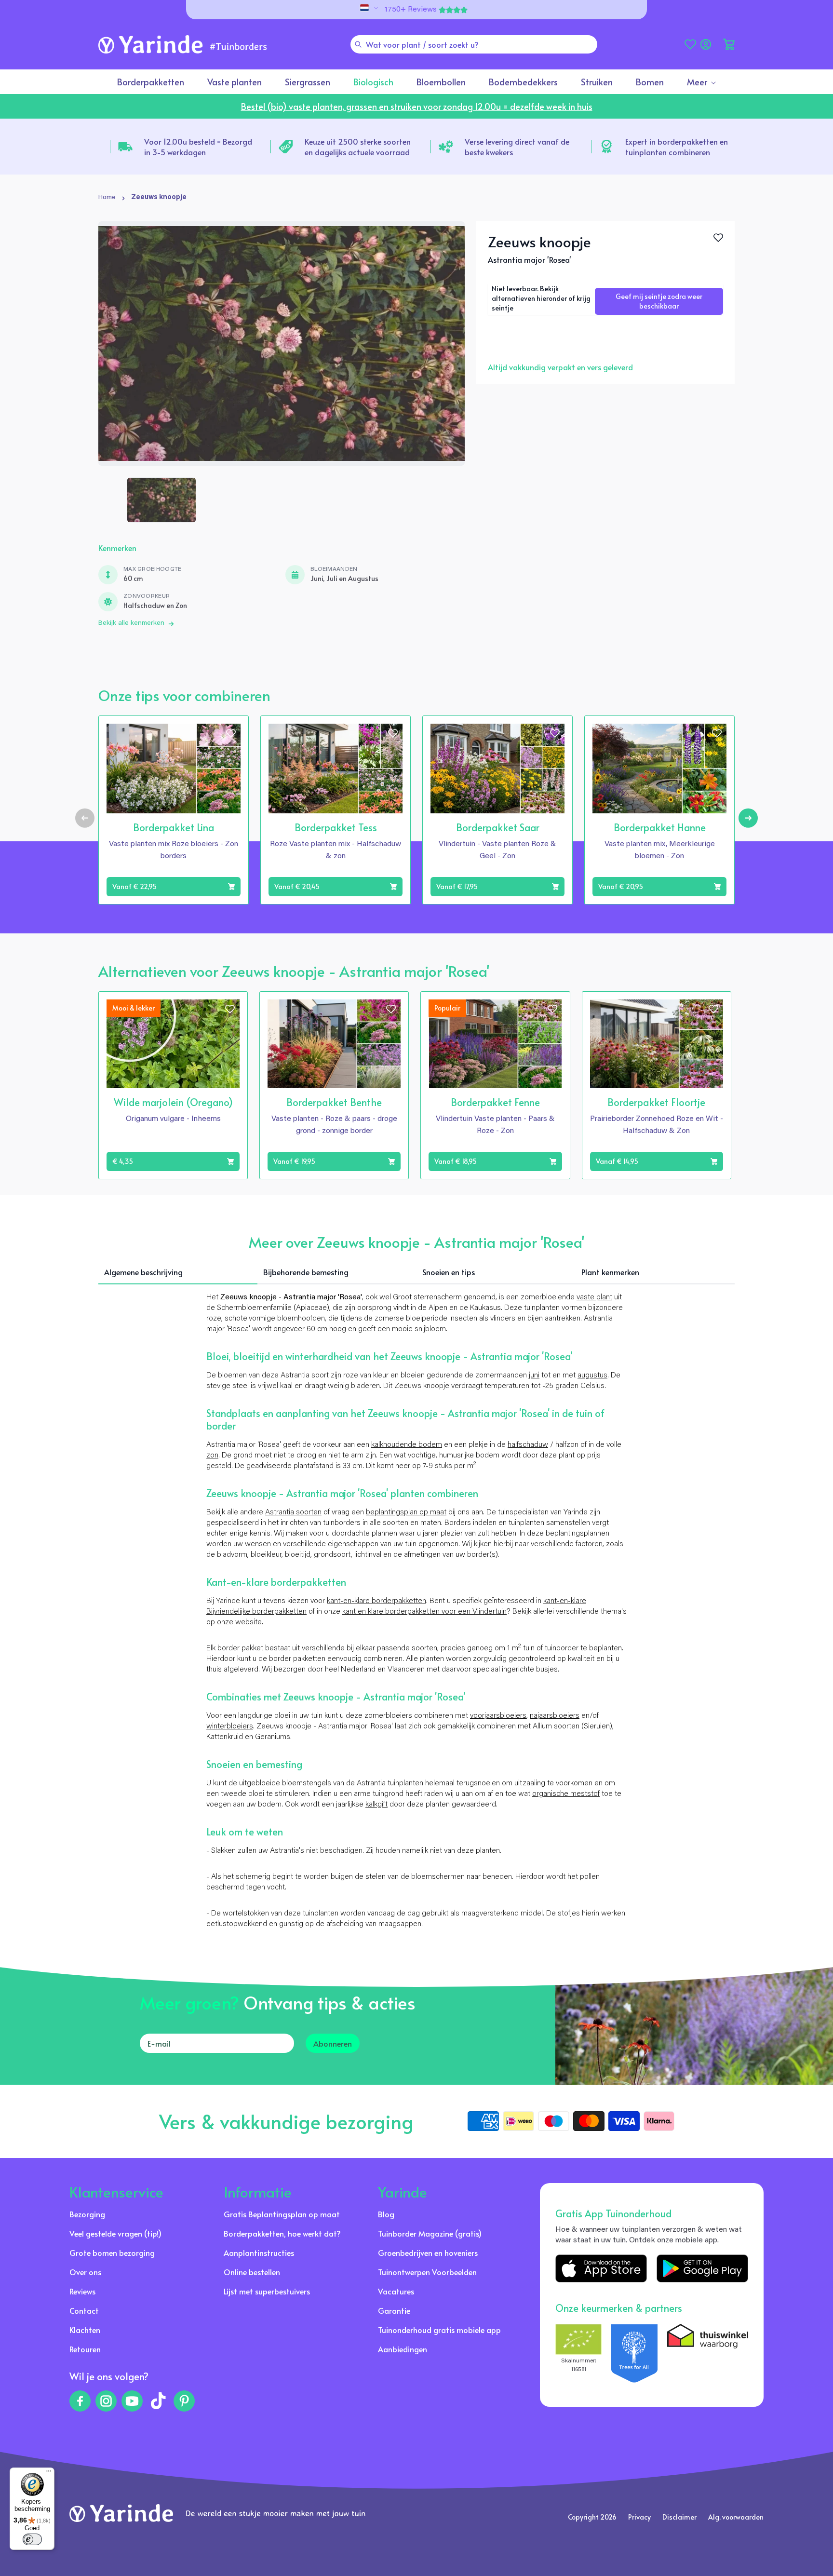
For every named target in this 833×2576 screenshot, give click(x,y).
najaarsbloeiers (555, 1716)
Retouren (85, 2349)
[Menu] (49, 2473)
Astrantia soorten (293, 1512)
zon (212, 1456)
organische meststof (566, 1794)
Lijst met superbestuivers (267, 2291)
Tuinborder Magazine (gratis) (430, 2233)
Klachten (85, 2330)
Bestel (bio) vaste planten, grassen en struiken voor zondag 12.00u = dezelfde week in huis (417, 106)
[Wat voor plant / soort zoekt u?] (358, 44)
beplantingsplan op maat (406, 1512)
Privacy (639, 2517)
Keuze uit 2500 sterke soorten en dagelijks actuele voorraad (358, 147)
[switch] (32, 2539)
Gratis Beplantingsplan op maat (282, 2214)
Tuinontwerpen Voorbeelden (427, 2272)
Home (107, 198)
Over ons (85, 2272)
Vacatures (396, 2291)
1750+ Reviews (411, 10)
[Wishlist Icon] (718, 238)
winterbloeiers (230, 1726)
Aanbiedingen (403, 2349)
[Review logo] (634, 2353)
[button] (729, 44)
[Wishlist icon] (231, 733)
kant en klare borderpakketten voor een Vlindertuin (424, 1612)
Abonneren (333, 2043)
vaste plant (594, 1297)
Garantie (394, 2310)
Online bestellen (252, 2272)
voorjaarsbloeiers (498, 1716)
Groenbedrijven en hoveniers (428, 2252)
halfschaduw (528, 1445)
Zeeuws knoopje (159, 198)
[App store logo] (601, 2268)
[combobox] (474, 44)
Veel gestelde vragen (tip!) (115, 2233)
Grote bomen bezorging (112, 2252)
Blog (386, 2214)
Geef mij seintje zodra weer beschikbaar (659, 301)
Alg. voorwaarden (736, 2517)
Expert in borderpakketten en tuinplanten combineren (677, 147)
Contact (84, 2310)
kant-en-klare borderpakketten (376, 1601)
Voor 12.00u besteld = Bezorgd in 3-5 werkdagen (198, 147)
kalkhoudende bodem (407, 1445)
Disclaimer (679, 2517)
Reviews (82, 2291)
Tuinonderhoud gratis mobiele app (439, 2330)
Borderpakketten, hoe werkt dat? (282, 2233)
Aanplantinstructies (259, 2252)
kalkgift (376, 1805)
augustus (592, 1376)
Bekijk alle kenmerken (131, 623)
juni (534, 1376)
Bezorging (87, 2214)
